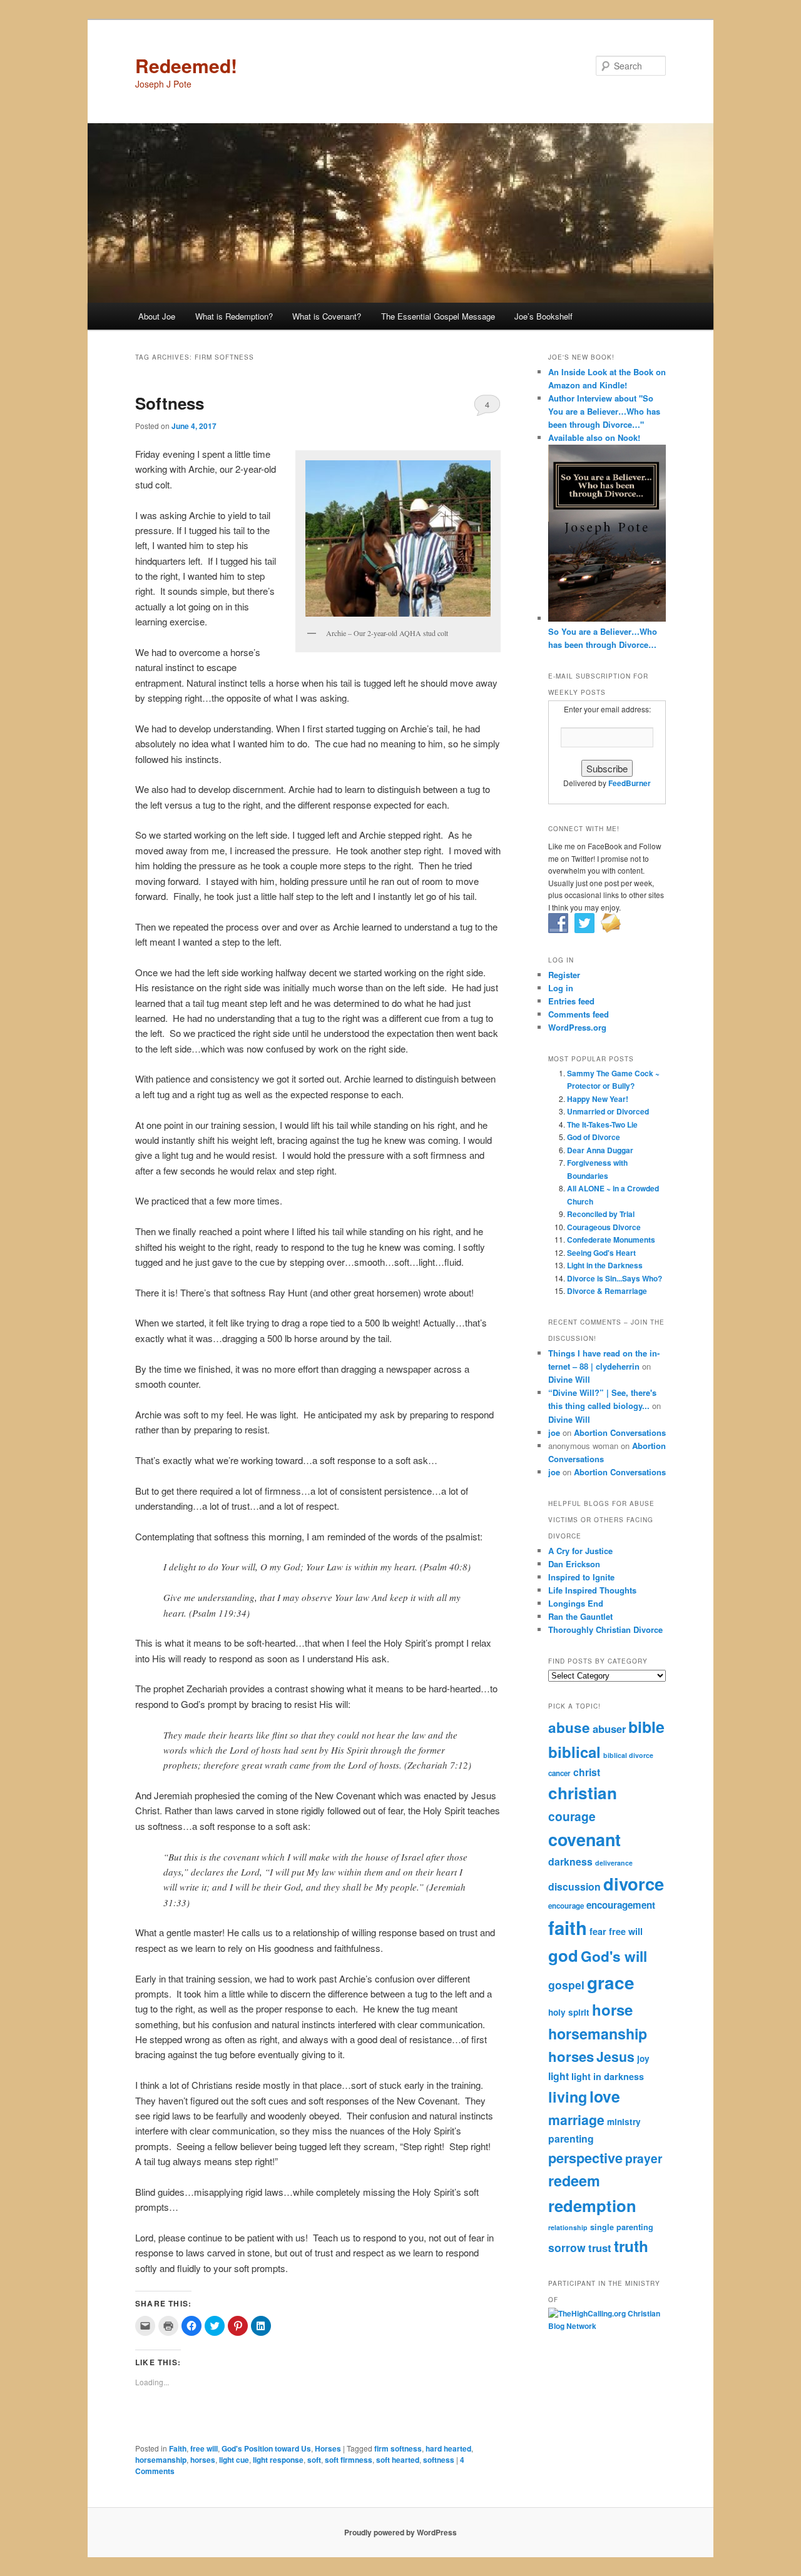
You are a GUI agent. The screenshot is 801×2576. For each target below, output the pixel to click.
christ (587, 1772)
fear (598, 1931)
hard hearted (448, 2448)
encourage (566, 1906)
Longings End (576, 1603)
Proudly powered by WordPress (400, 2532)
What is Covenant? (327, 316)
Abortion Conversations (620, 1432)
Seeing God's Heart (601, 1253)
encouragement (621, 1905)
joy (643, 2058)
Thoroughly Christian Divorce (605, 1629)
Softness (170, 403)
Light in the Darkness (605, 1265)
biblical (574, 1752)
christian (583, 1793)
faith (568, 1927)
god (563, 1955)
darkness (570, 1861)
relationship (568, 2227)
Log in (561, 988)
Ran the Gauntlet (580, 1616)
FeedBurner (630, 783)
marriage (576, 2120)
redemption (592, 2205)
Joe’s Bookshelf (543, 316)
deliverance (614, 1863)
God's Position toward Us (266, 2448)
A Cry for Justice (580, 1551)
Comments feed (579, 1014)
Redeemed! (186, 65)
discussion (574, 1887)
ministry (624, 2122)
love (605, 2096)
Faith (178, 2448)
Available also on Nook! (594, 437)
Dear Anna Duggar (600, 1150)
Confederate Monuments (611, 1240)
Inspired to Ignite (581, 1577)
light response (278, 2460)
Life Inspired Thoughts (592, 1590)
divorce (634, 1883)
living (568, 2097)
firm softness (398, 2448)
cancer (559, 1773)
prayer (644, 2158)
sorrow (567, 2247)
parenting (571, 2139)
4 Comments (487, 407)
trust (600, 2248)
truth (631, 2246)
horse (612, 2009)
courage (572, 1816)
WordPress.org (577, 1027)
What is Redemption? (234, 316)
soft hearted (398, 2460)
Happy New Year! (598, 1099)
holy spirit (569, 2012)
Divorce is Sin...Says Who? (615, 1278)
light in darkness (608, 2076)
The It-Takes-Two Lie (602, 1124)
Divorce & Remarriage (607, 1291)
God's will (614, 1956)
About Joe (157, 316)
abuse (569, 1727)
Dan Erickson (574, 1564)
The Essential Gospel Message (438, 316)
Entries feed (571, 1001)
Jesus (615, 2057)
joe (554, 1432)
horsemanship (161, 2460)
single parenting (622, 2227)
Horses (328, 2448)
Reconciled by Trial (601, 1214)
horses (203, 2460)
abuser (609, 1729)
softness (439, 2460)
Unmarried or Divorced (608, 1111)
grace (611, 1983)
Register (564, 975)
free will (204, 2448)
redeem (574, 2180)
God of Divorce (594, 1137)
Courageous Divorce (604, 1227)
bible (646, 1727)
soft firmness (349, 2460)
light (559, 2076)
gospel (566, 1985)
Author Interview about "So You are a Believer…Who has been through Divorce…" (604, 411)
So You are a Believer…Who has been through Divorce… (603, 638)
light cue (234, 2460)
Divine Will (569, 1379)
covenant (584, 1839)
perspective (585, 2158)
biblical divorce (628, 1755)
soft (314, 2460)
